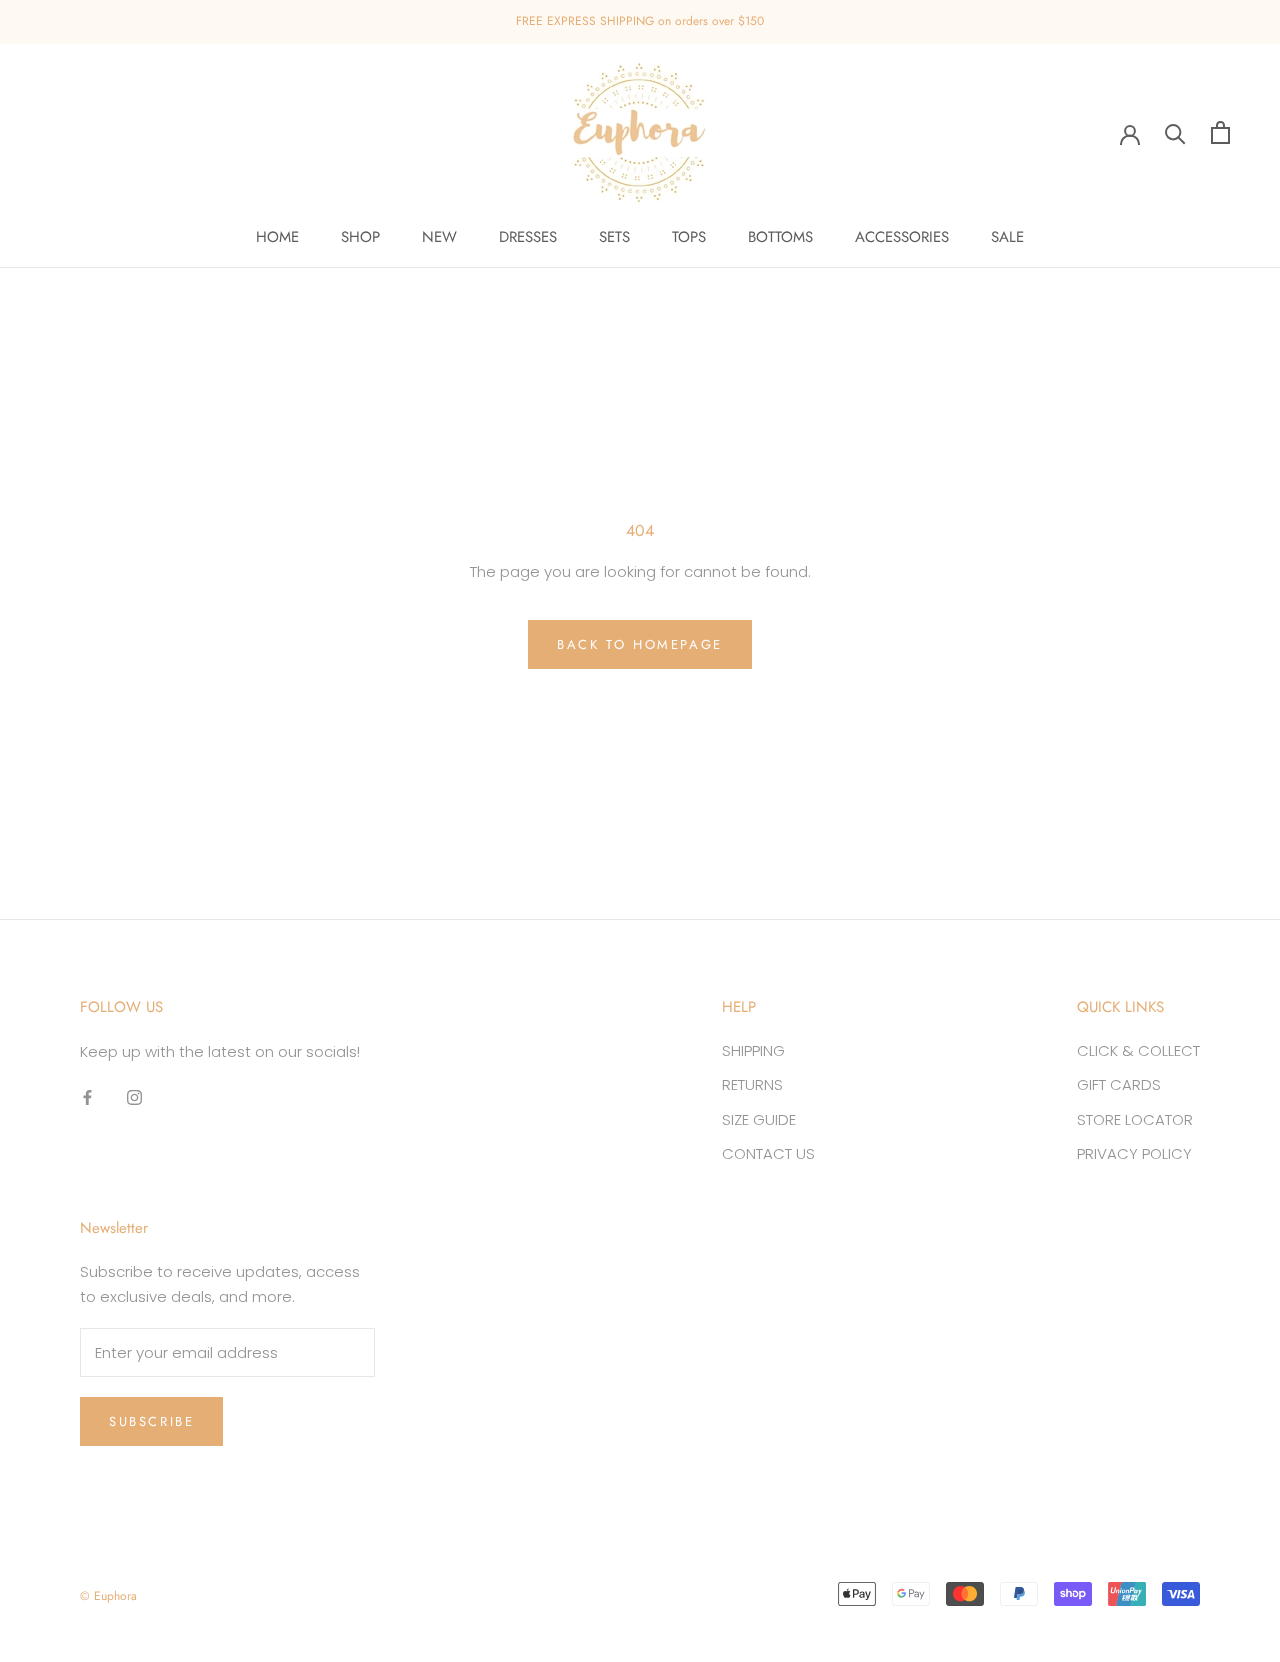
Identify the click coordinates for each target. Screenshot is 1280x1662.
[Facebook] (87, 1096)
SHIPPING (753, 1050)
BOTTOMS (780, 237)
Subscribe (151, 1421)
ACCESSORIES (902, 237)
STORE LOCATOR (1135, 1119)
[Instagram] (134, 1096)
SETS (614, 237)
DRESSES (528, 237)
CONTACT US (768, 1153)
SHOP (360, 237)
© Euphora (108, 1596)
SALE (1007, 237)
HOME (277, 237)
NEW (439, 237)
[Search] (1175, 132)
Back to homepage (640, 644)
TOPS (689, 237)
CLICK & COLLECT (1138, 1050)
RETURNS (752, 1084)
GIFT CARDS (1119, 1084)
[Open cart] (1220, 132)
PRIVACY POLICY (1134, 1153)
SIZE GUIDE (759, 1119)
